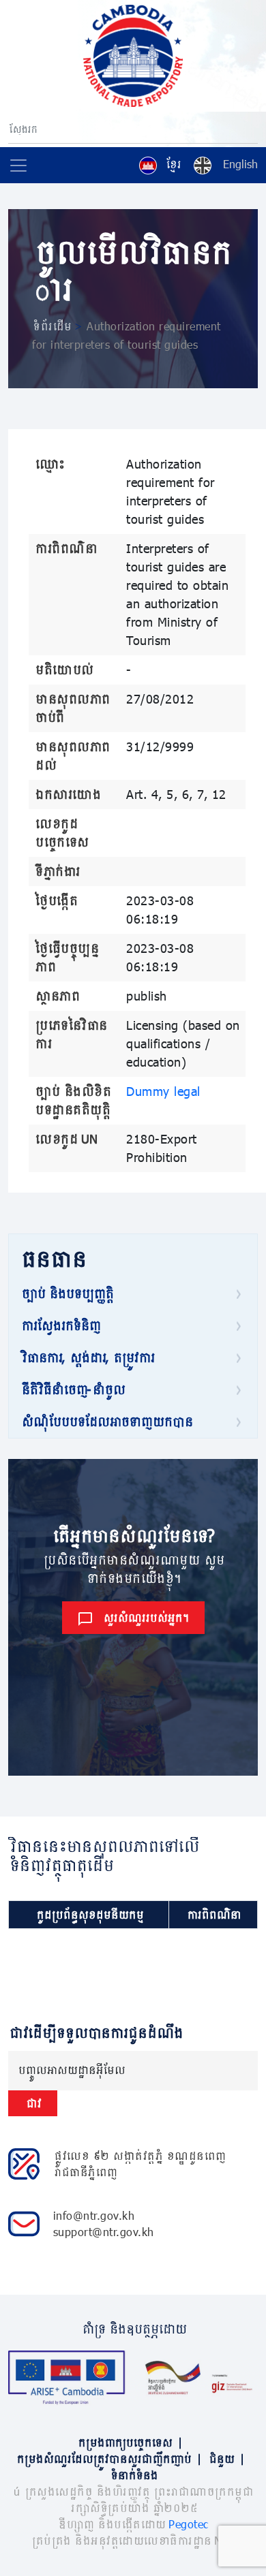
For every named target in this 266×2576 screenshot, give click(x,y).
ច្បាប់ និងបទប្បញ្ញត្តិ (66, 1293)
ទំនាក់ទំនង (133, 2475)
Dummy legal (163, 1091)
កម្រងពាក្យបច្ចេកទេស (130, 2442)
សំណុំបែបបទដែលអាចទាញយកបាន (106, 1421)
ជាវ (33, 2103)
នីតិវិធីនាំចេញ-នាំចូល (72, 1389)
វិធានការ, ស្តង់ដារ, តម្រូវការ (87, 1357)
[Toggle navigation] (18, 166)
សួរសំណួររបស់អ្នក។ (145, 1617)
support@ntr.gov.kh (104, 2232)
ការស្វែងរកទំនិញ (60, 1325)
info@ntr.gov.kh (94, 2215)
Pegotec (189, 2524)
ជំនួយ (226, 2459)
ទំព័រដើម (51, 326)
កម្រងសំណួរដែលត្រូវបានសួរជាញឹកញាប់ (108, 2459)
